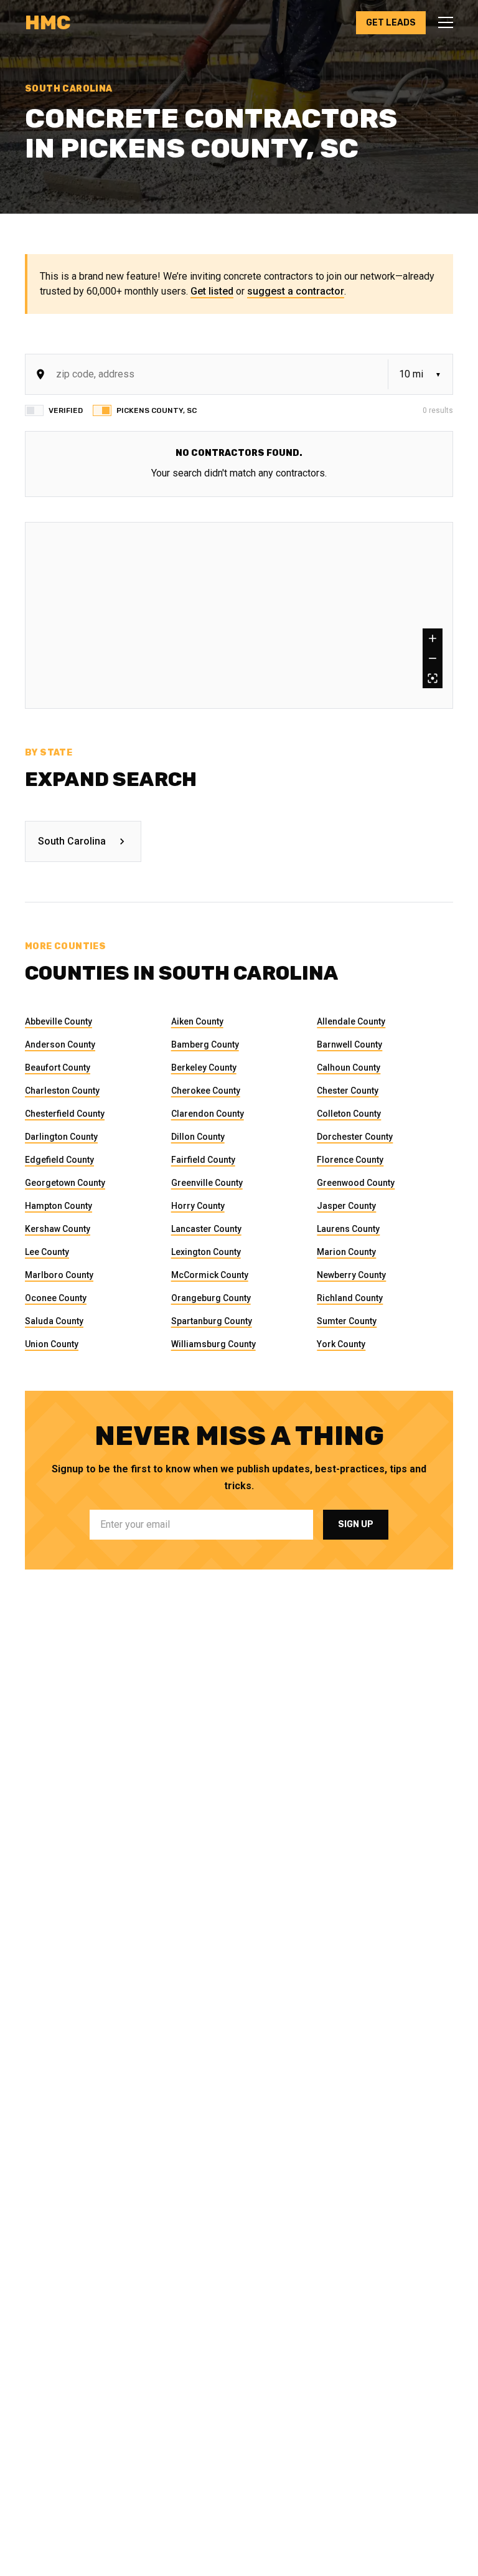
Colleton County (349, 1114)
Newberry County (351, 1275)
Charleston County (62, 1091)
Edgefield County (59, 1160)
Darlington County (61, 1137)
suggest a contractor (296, 291)
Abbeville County (59, 1021)
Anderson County (60, 1044)
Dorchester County (355, 1137)
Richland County (350, 1298)
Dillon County (198, 1137)
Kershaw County (58, 1229)
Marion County (346, 1252)
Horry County (198, 1206)
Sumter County (347, 1321)
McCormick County (210, 1275)
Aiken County (197, 1021)
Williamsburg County (213, 1344)
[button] (442, 22)
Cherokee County (206, 1091)
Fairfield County (203, 1160)
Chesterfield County (65, 1114)
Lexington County (206, 1252)
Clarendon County (208, 1114)
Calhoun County (349, 1068)
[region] (239, 615)
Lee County (47, 1252)
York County (341, 1344)
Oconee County (56, 1298)
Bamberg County (205, 1044)
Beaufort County (58, 1068)
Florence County (350, 1160)
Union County (52, 1344)
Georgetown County (65, 1183)
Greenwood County (356, 1183)
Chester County (348, 1091)
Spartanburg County (212, 1321)
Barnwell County (349, 1044)
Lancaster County (206, 1229)
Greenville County (207, 1183)
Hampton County (59, 1206)
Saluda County (54, 1321)
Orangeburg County (211, 1298)
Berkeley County (204, 1068)
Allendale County (351, 1021)
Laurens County (348, 1229)
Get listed (212, 291)
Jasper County (346, 1206)
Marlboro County (59, 1275)
